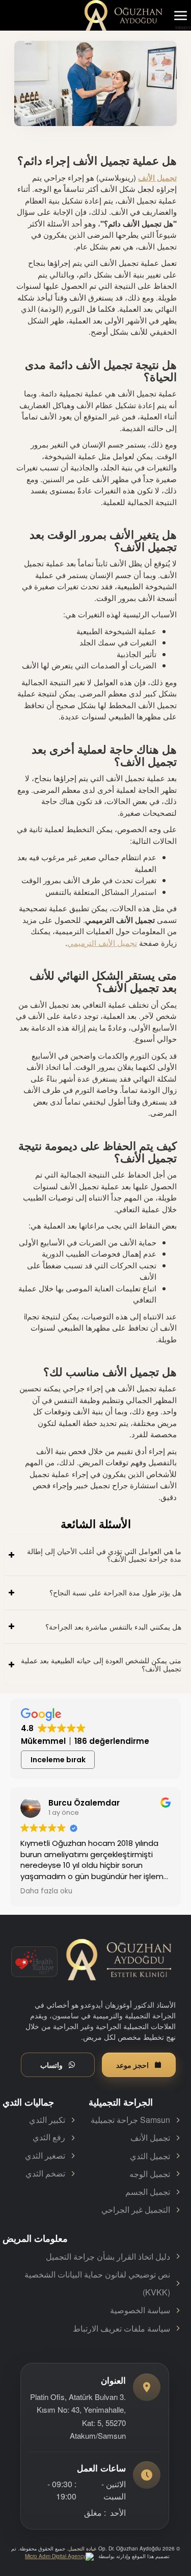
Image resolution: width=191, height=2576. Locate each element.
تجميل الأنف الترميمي (102, 943)
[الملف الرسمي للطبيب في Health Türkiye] (34, 1962)
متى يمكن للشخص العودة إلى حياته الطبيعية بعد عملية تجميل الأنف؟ (101, 1664)
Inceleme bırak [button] (58, 1760)
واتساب (51, 2065)
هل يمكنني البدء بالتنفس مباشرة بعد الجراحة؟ (113, 1627)
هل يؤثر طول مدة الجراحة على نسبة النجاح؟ (115, 1592)
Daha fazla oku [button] (46, 1891)
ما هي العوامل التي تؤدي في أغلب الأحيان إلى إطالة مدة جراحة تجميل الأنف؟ (104, 1555)
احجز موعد (132, 2065)
